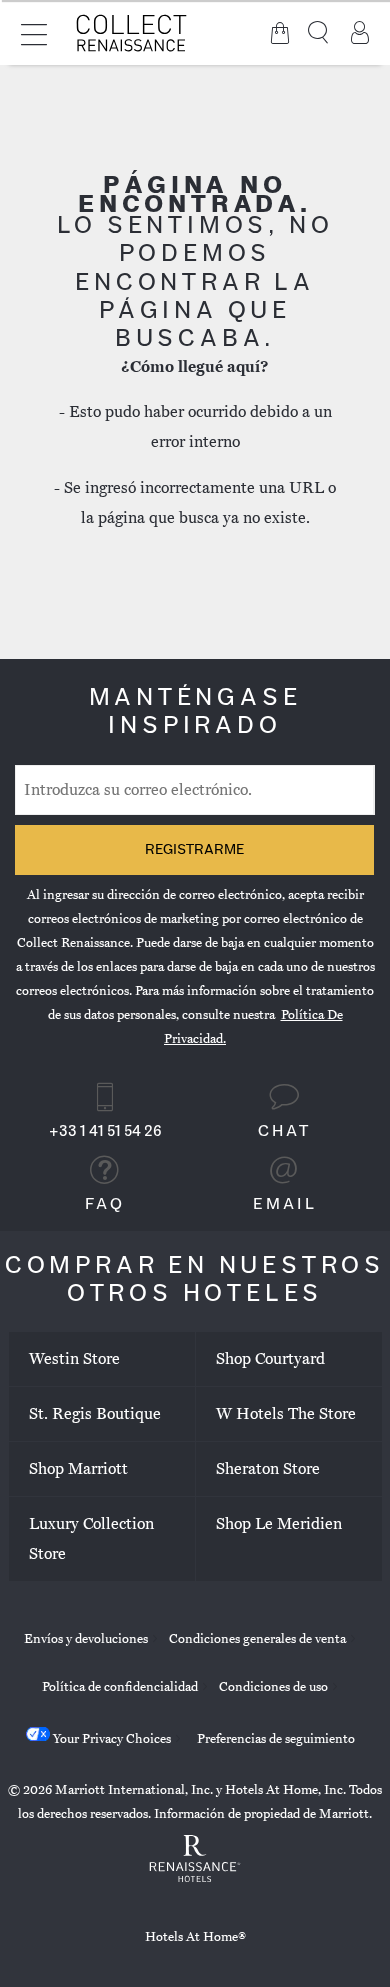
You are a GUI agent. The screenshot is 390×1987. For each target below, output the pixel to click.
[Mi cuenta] (360, 33)
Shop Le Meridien (279, 1524)
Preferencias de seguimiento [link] (276, 1739)
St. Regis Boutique (95, 1414)
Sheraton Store (268, 1469)
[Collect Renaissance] (132, 32)
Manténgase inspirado (195, 713)
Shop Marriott (78, 1469)
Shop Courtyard (270, 1359)
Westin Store (74, 1359)
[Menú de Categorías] (34, 32)
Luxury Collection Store (91, 1539)
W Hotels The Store (286, 1414)
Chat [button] (285, 1132)
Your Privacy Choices (110, 1739)
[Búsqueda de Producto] (320, 33)
